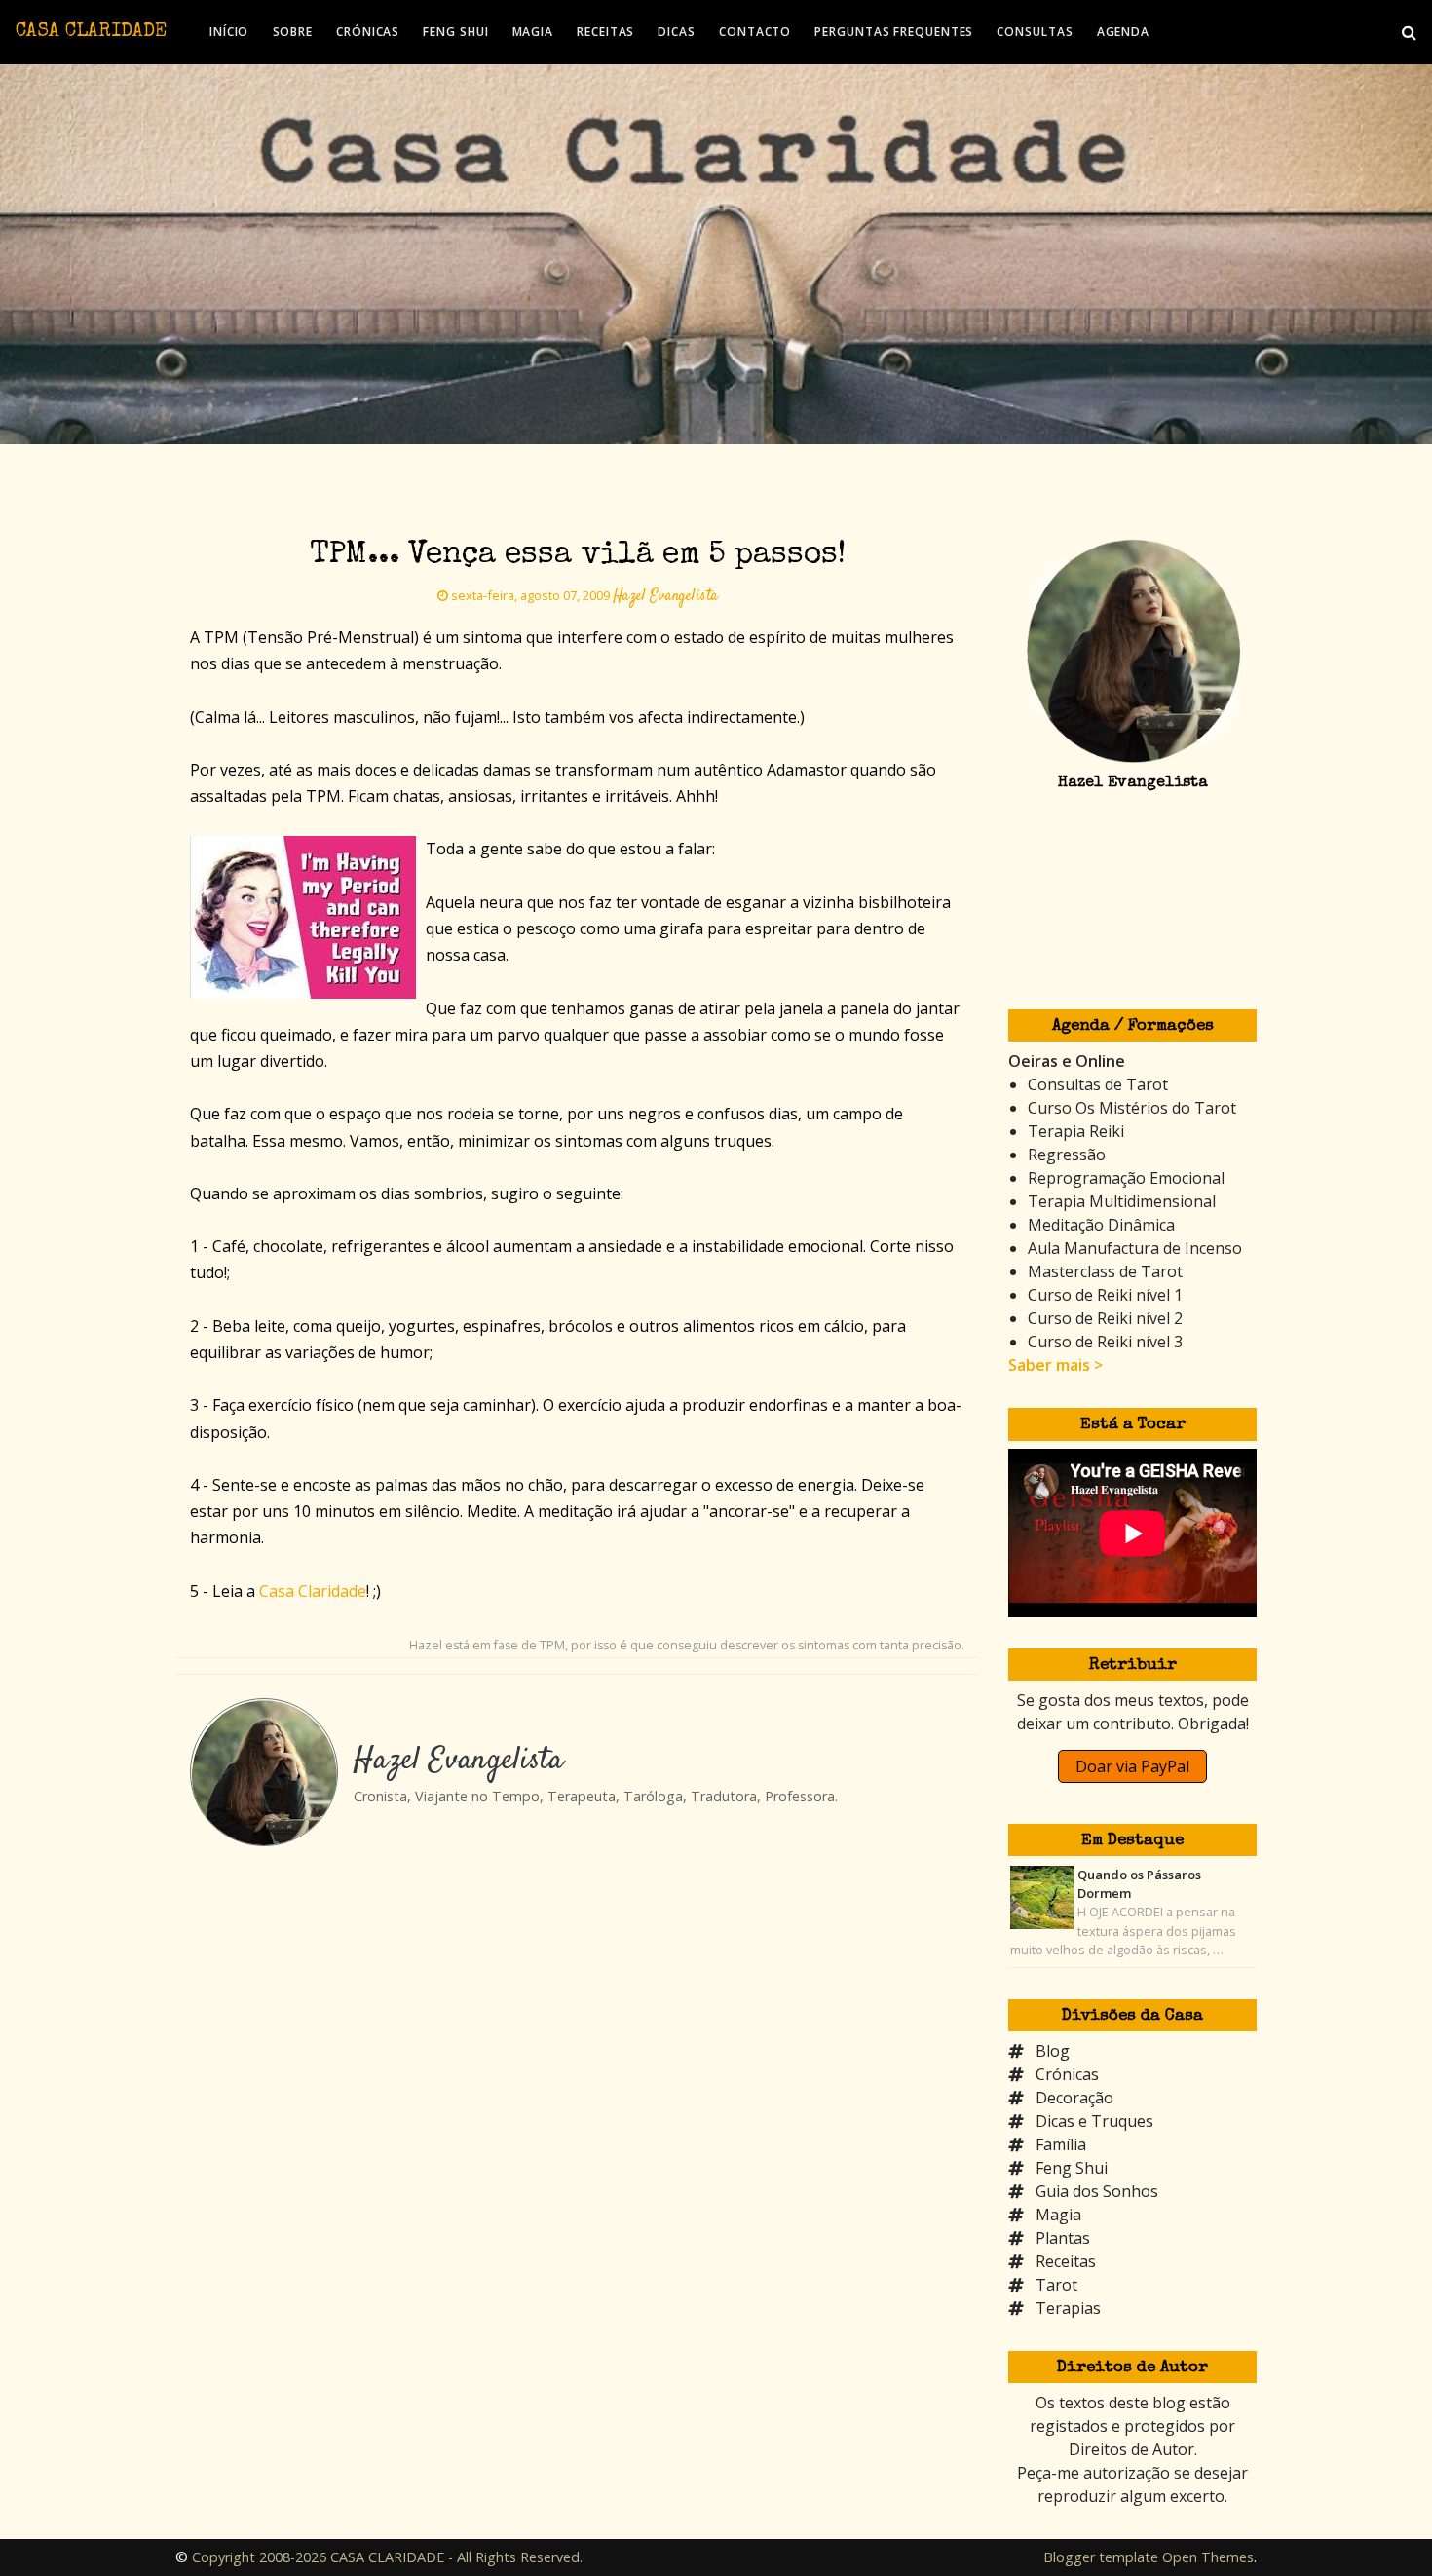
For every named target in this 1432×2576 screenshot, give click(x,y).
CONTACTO (755, 32)
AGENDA (1123, 32)
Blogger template (1101, 2557)
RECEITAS (605, 32)
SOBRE (293, 32)
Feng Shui (1072, 2168)
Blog (1053, 2051)
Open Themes (1208, 2557)
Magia (1058, 2215)
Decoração (1074, 2098)
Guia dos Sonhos (1097, 2191)
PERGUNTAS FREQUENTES (894, 32)
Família (1061, 2144)
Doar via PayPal (1132, 1766)
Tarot (1056, 2285)
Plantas (1063, 2238)
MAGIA (533, 32)
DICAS (677, 32)
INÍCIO (229, 32)
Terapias (1068, 2308)
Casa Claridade (313, 1591)
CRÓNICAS (368, 32)
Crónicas (1067, 2074)
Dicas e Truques (1094, 2121)
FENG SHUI (455, 32)
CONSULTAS (1035, 32)
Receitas (1066, 2261)
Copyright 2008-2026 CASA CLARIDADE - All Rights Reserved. (387, 2557)
